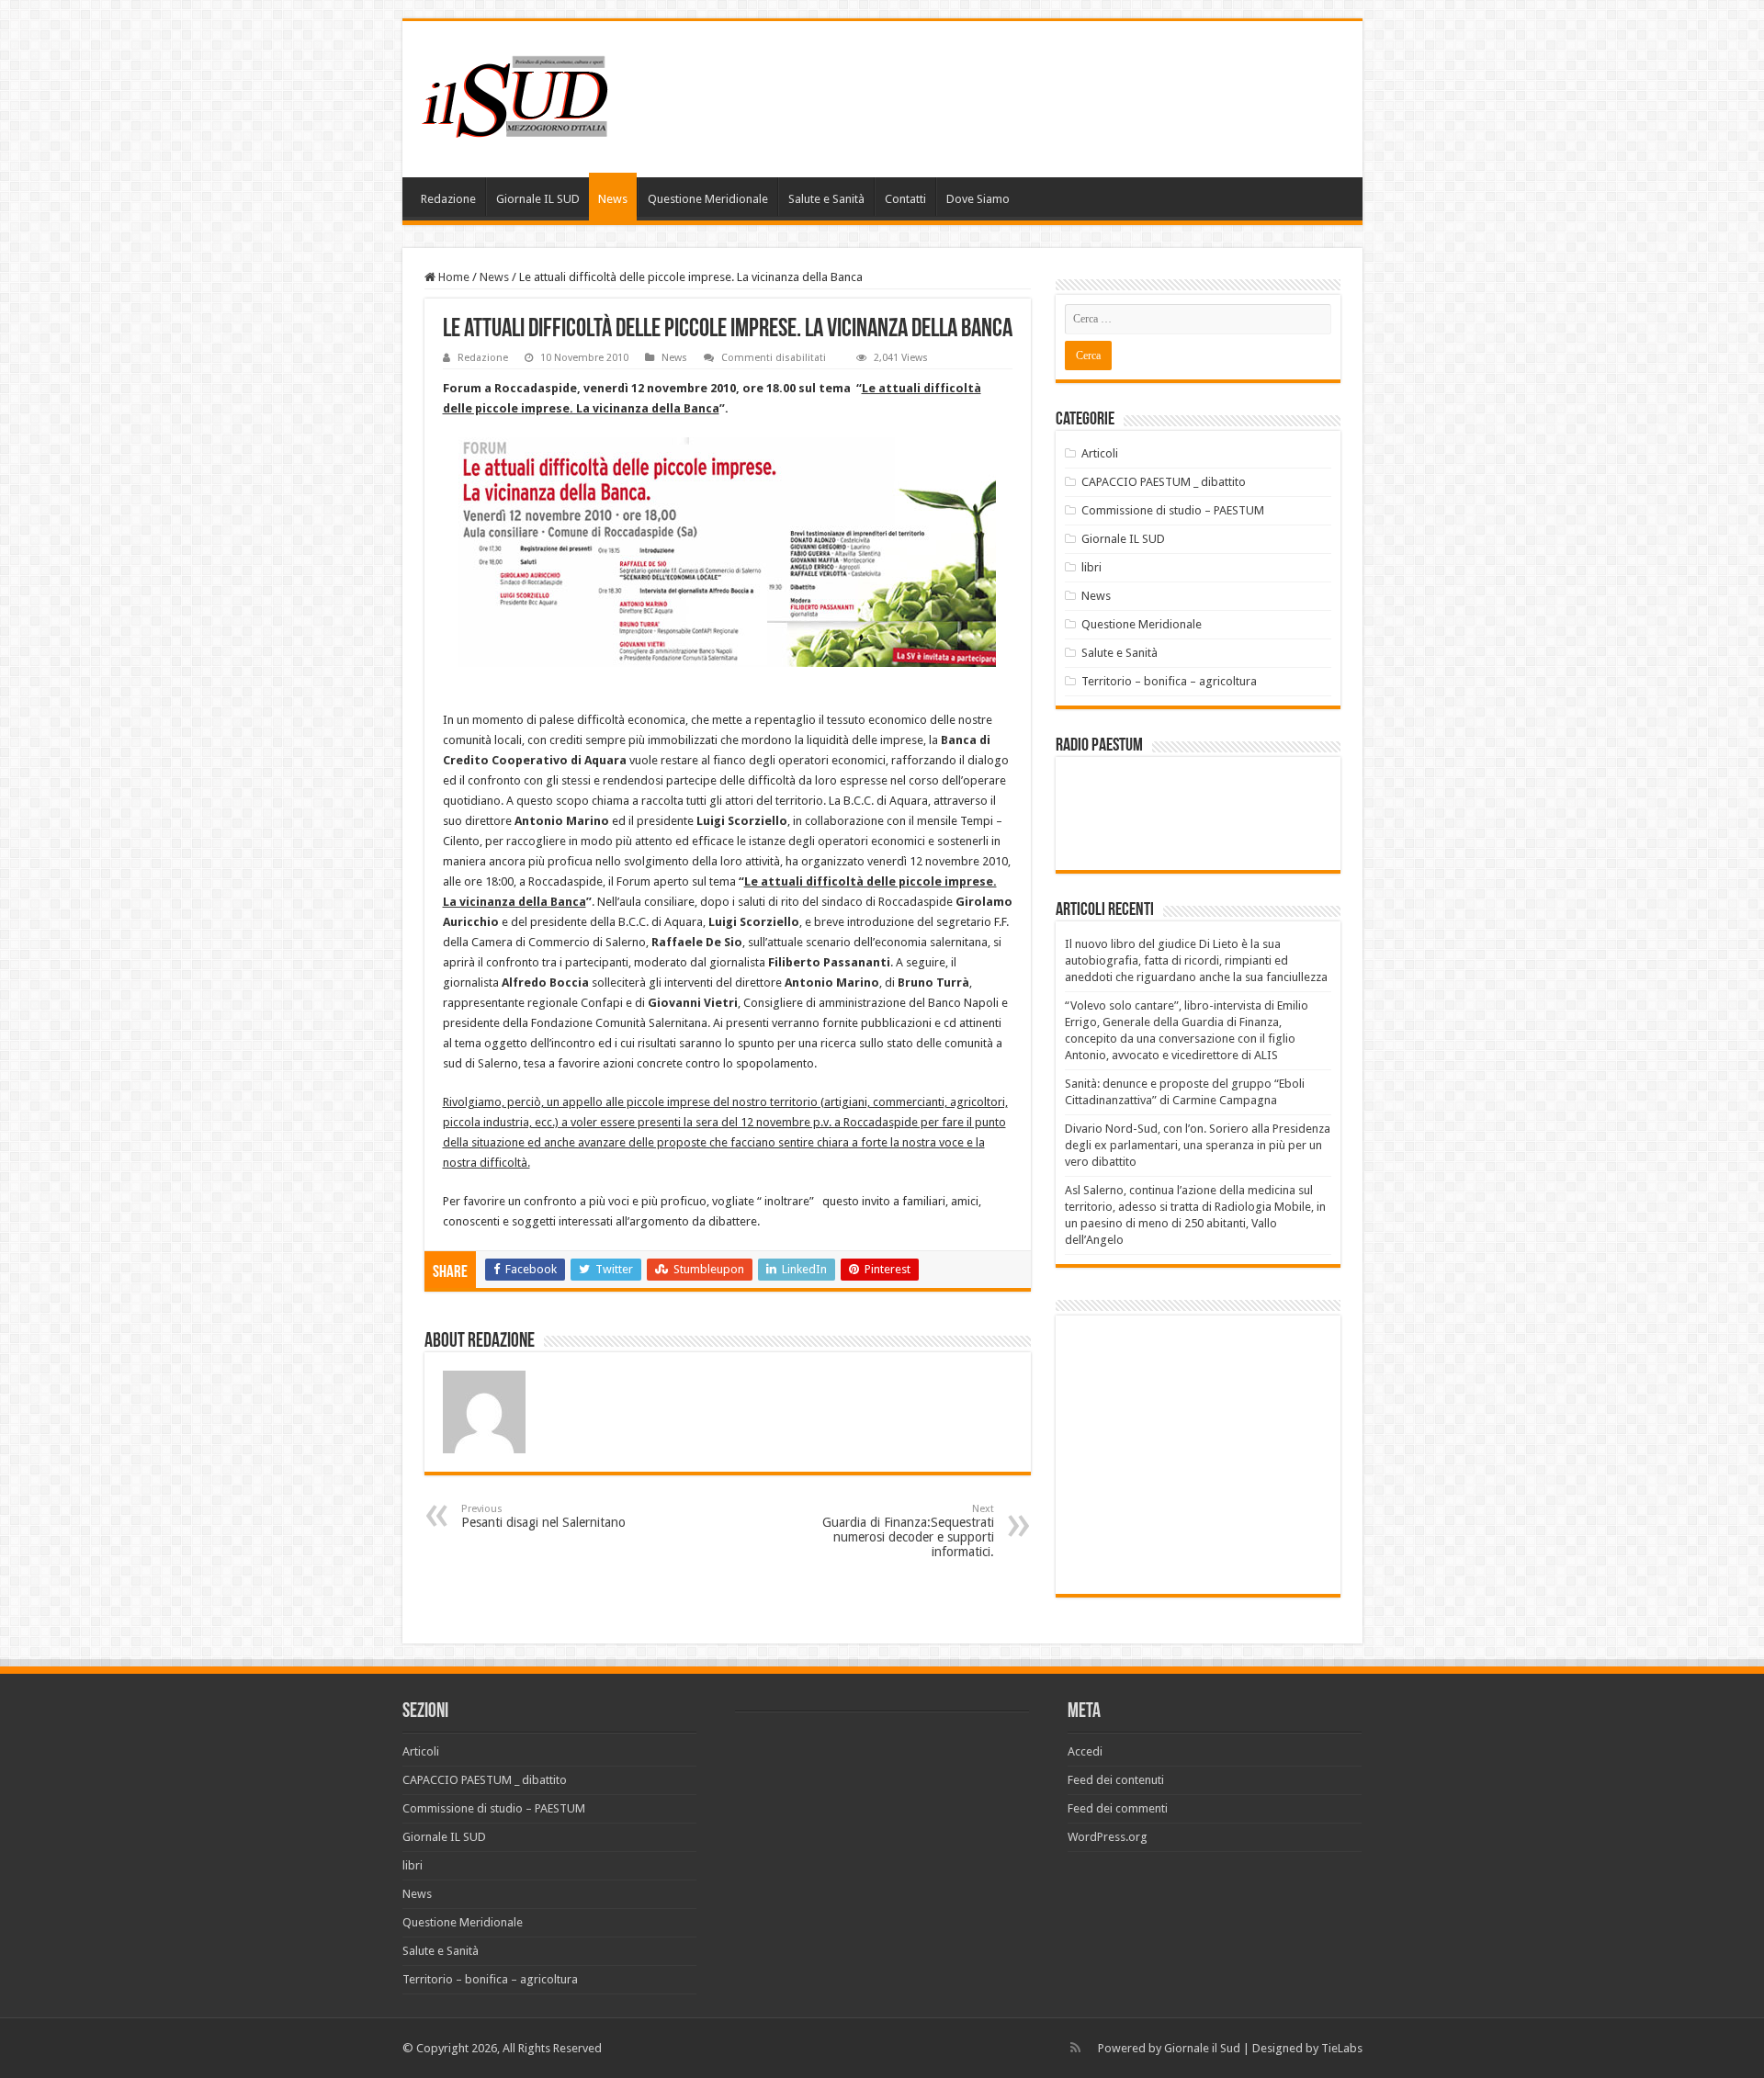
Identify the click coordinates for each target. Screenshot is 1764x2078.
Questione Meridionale (708, 199)
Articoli (1100, 453)
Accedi (1085, 1751)
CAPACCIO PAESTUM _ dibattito (1164, 482)
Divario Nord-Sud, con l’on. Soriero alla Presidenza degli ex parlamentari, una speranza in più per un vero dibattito (1198, 1145)
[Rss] (1075, 2048)
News (613, 199)
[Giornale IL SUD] (520, 96)
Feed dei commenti (1118, 1808)
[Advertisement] (1219, 1453)
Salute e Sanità (826, 199)
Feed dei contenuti (1116, 1780)
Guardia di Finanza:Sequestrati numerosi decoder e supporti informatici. (908, 1531)
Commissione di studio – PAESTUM (1173, 510)
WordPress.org (1108, 1837)
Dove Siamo (978, 199)
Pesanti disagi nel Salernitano (543, 1516)
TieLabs (1342, 2048)
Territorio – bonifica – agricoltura (1169, 681)
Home (452, 277)
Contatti (905, 199)
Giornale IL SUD (538, 199)
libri (1091, 567)
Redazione (448, 199)
